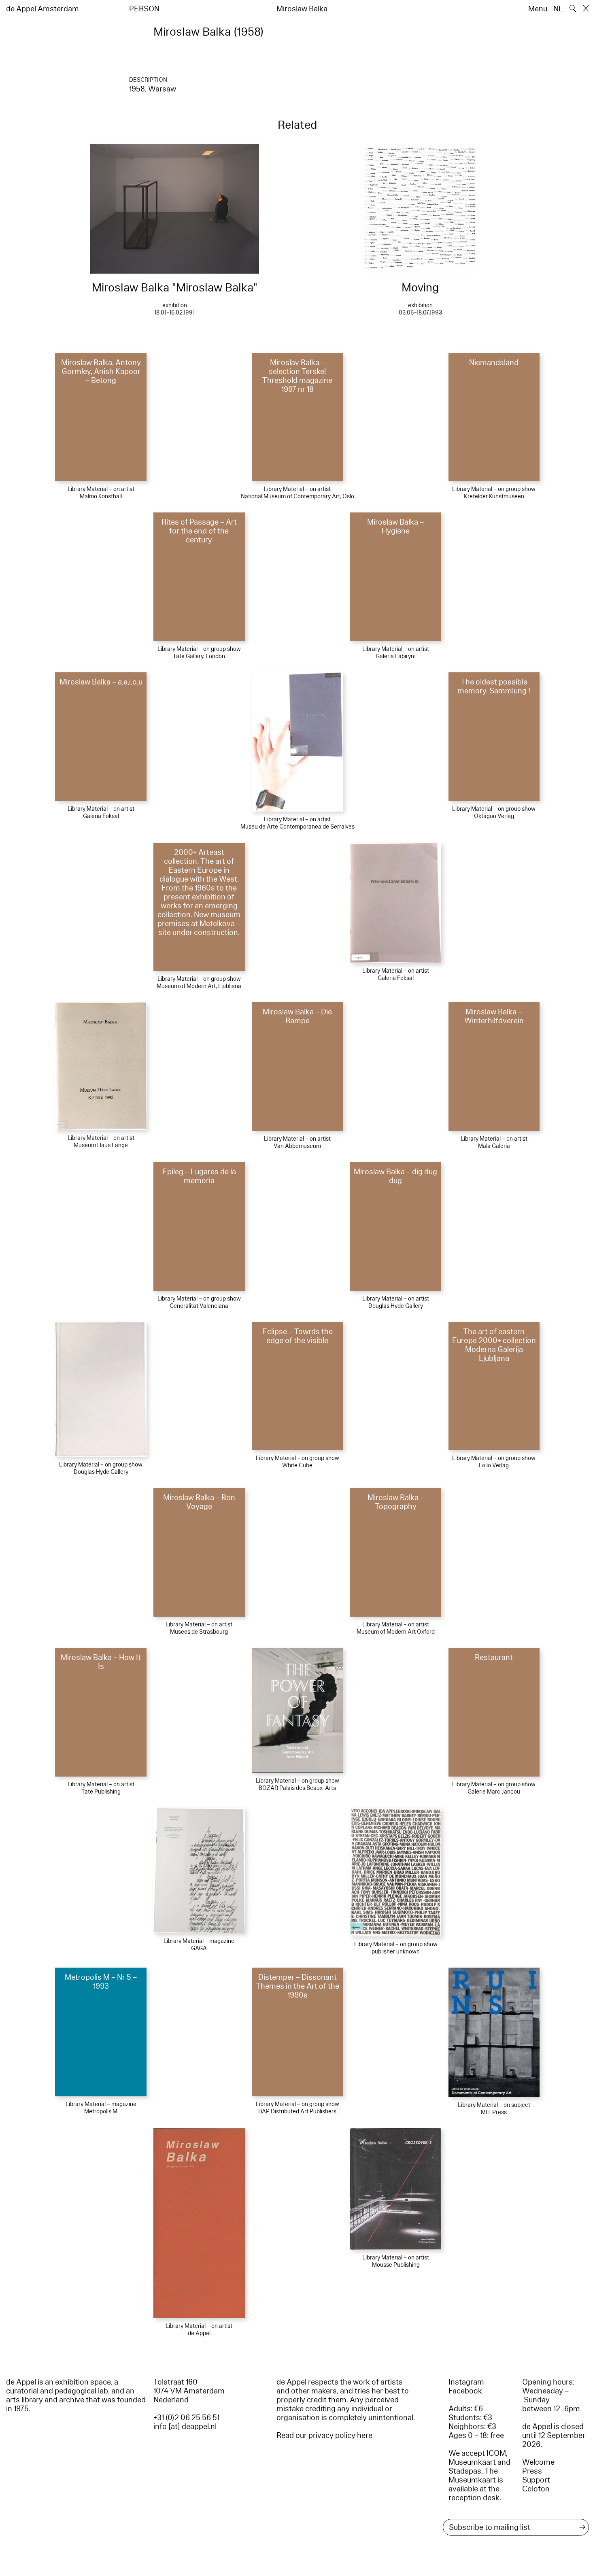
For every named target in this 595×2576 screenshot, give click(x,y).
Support (536, 2480)
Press (532, 2471)
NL (558, 9)
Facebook (465, 2391)
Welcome (538, 2462)
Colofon (536, 2489)
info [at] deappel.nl (185, 2427)
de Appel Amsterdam (42, 9)
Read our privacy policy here (324, 2436)
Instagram (466, 2382)
